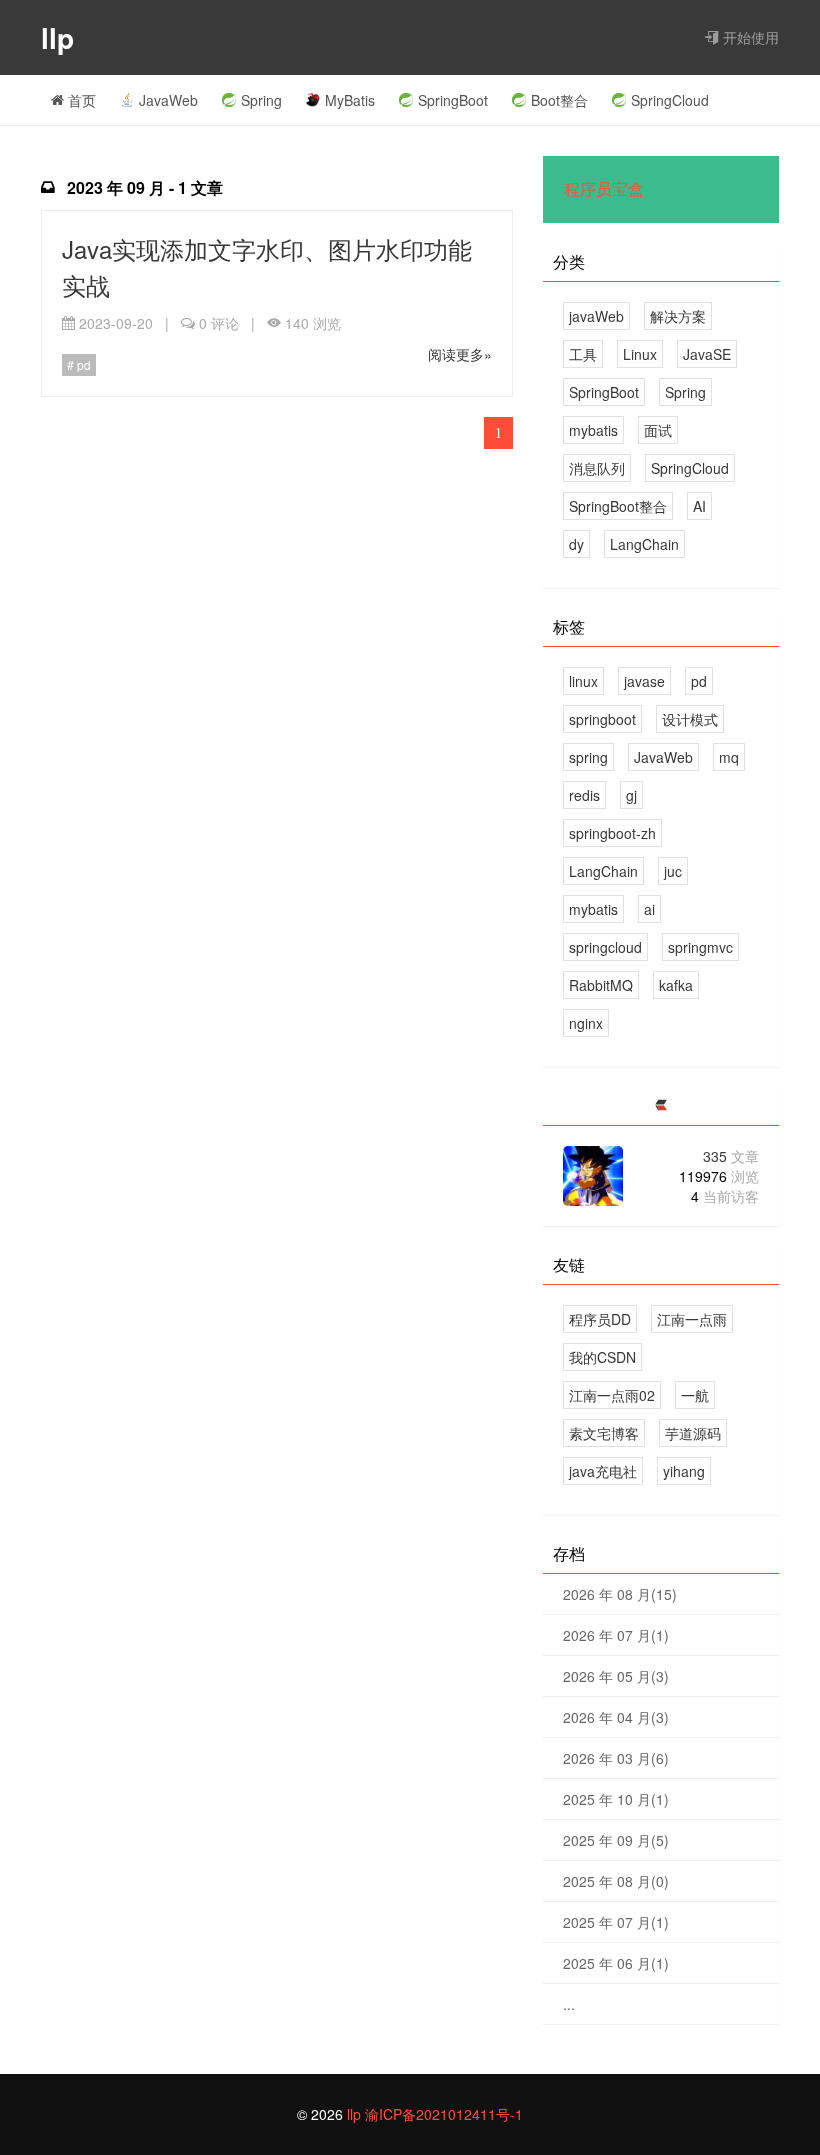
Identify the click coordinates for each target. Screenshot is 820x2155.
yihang (684, 1471)
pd (82, 364)
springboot (602, 719)
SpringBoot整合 (618, 506)
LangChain (644, 544)
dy (576, 544)
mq (729, 757)
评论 (219, 323)
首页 (80, 100)
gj (631, 795)
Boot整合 (559, 100)
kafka (676, 985)
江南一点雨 (692, 1319)
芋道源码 (693, 1433)
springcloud (605, 947)
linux (583, 681)
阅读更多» (460, 354)
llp (61, 37)
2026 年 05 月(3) (616, 1676)
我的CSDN (602, 1357)
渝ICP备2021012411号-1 (444, 2114)
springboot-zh (612, 833)
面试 (658, 430)
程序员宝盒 (604, 189)
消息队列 (597, 468)
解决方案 (678, 316)
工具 (583, 354)
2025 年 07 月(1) (616, 1922)
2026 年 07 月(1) (616, 1635)
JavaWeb (168, 100)
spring (588, 757)
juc (673, 871)
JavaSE (707, 354)
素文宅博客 (604, 1433)
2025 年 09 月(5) (616, 1840)
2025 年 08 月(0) (616, 1881)
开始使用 (749, 37)
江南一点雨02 (612, 1395)
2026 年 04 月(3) (616, 1717)
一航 (695, 1395)
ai (649, 909)
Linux (640, 354)
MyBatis (350, 100)
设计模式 (690, 719)
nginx (586, 1023)
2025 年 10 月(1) (616, 1799)
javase (644, 681)
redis (584, 795)
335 (731, 1156)
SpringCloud (670, 100)
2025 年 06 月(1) (616, 1963)
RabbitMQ (601, 985)
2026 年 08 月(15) (620, 1594)
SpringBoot (453, 100)
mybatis (593, 430)
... (569, 2004)
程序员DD (600, 1319)
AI (699, 506)
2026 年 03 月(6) (616, 1758)
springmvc (700, 947)
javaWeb (596, 316)
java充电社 (603, 1471)
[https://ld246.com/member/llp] (661, 1105)
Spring (261, 100)
